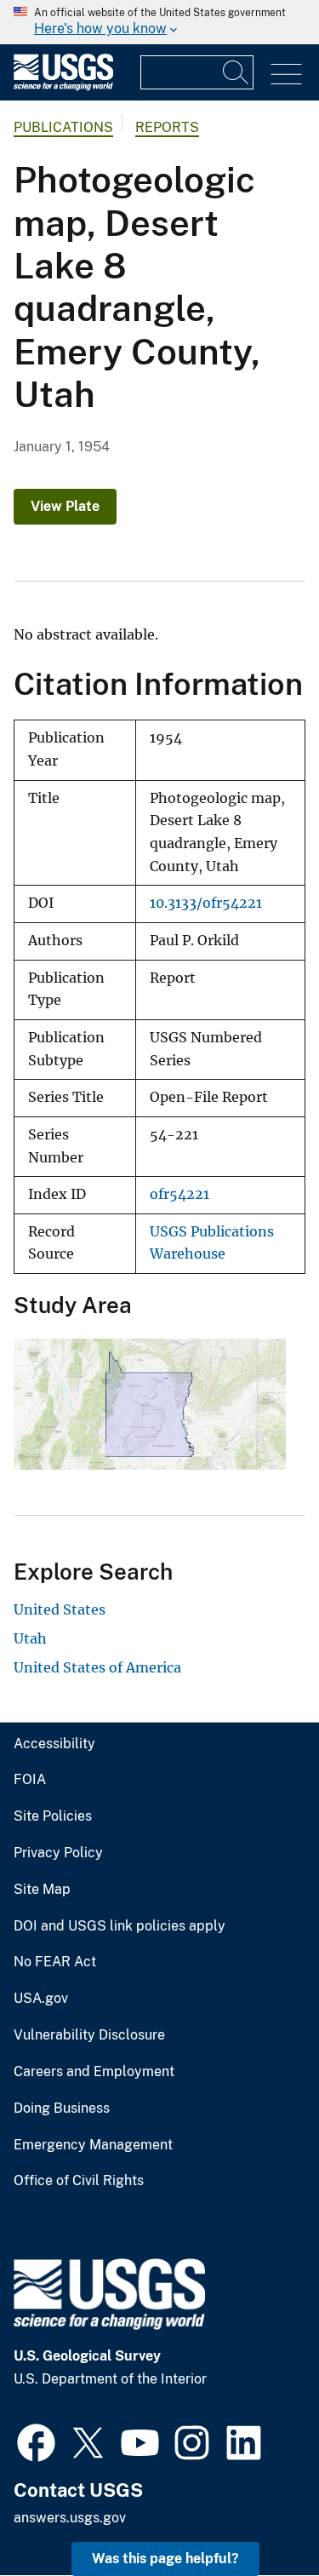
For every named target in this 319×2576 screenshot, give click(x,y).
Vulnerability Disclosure (89, 2035)
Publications (63, 127)
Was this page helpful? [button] (165, 2559)
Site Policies (53, 1816)
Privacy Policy (58, 1853)
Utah (30, 1638)
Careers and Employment (94, 2072)
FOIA (30, 1780)
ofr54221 (179, 1194)
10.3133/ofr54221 (206, 903)
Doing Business (62, 2108)
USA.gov (41, 1999)
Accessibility (54, 1744)
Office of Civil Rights (79, 2181)
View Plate (65, 506)
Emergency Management (93, 2145)
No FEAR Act (55, 1962)
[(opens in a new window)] (36, 2441)
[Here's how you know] (159, 22)
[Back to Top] (257, 2514)
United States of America (97, 1667)
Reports (167, 127)
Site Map (42, 1890)
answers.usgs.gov (70, 2518)
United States (60, 1609)
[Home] (63, 86)
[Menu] (286, 75)
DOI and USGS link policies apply (120, 1926)
